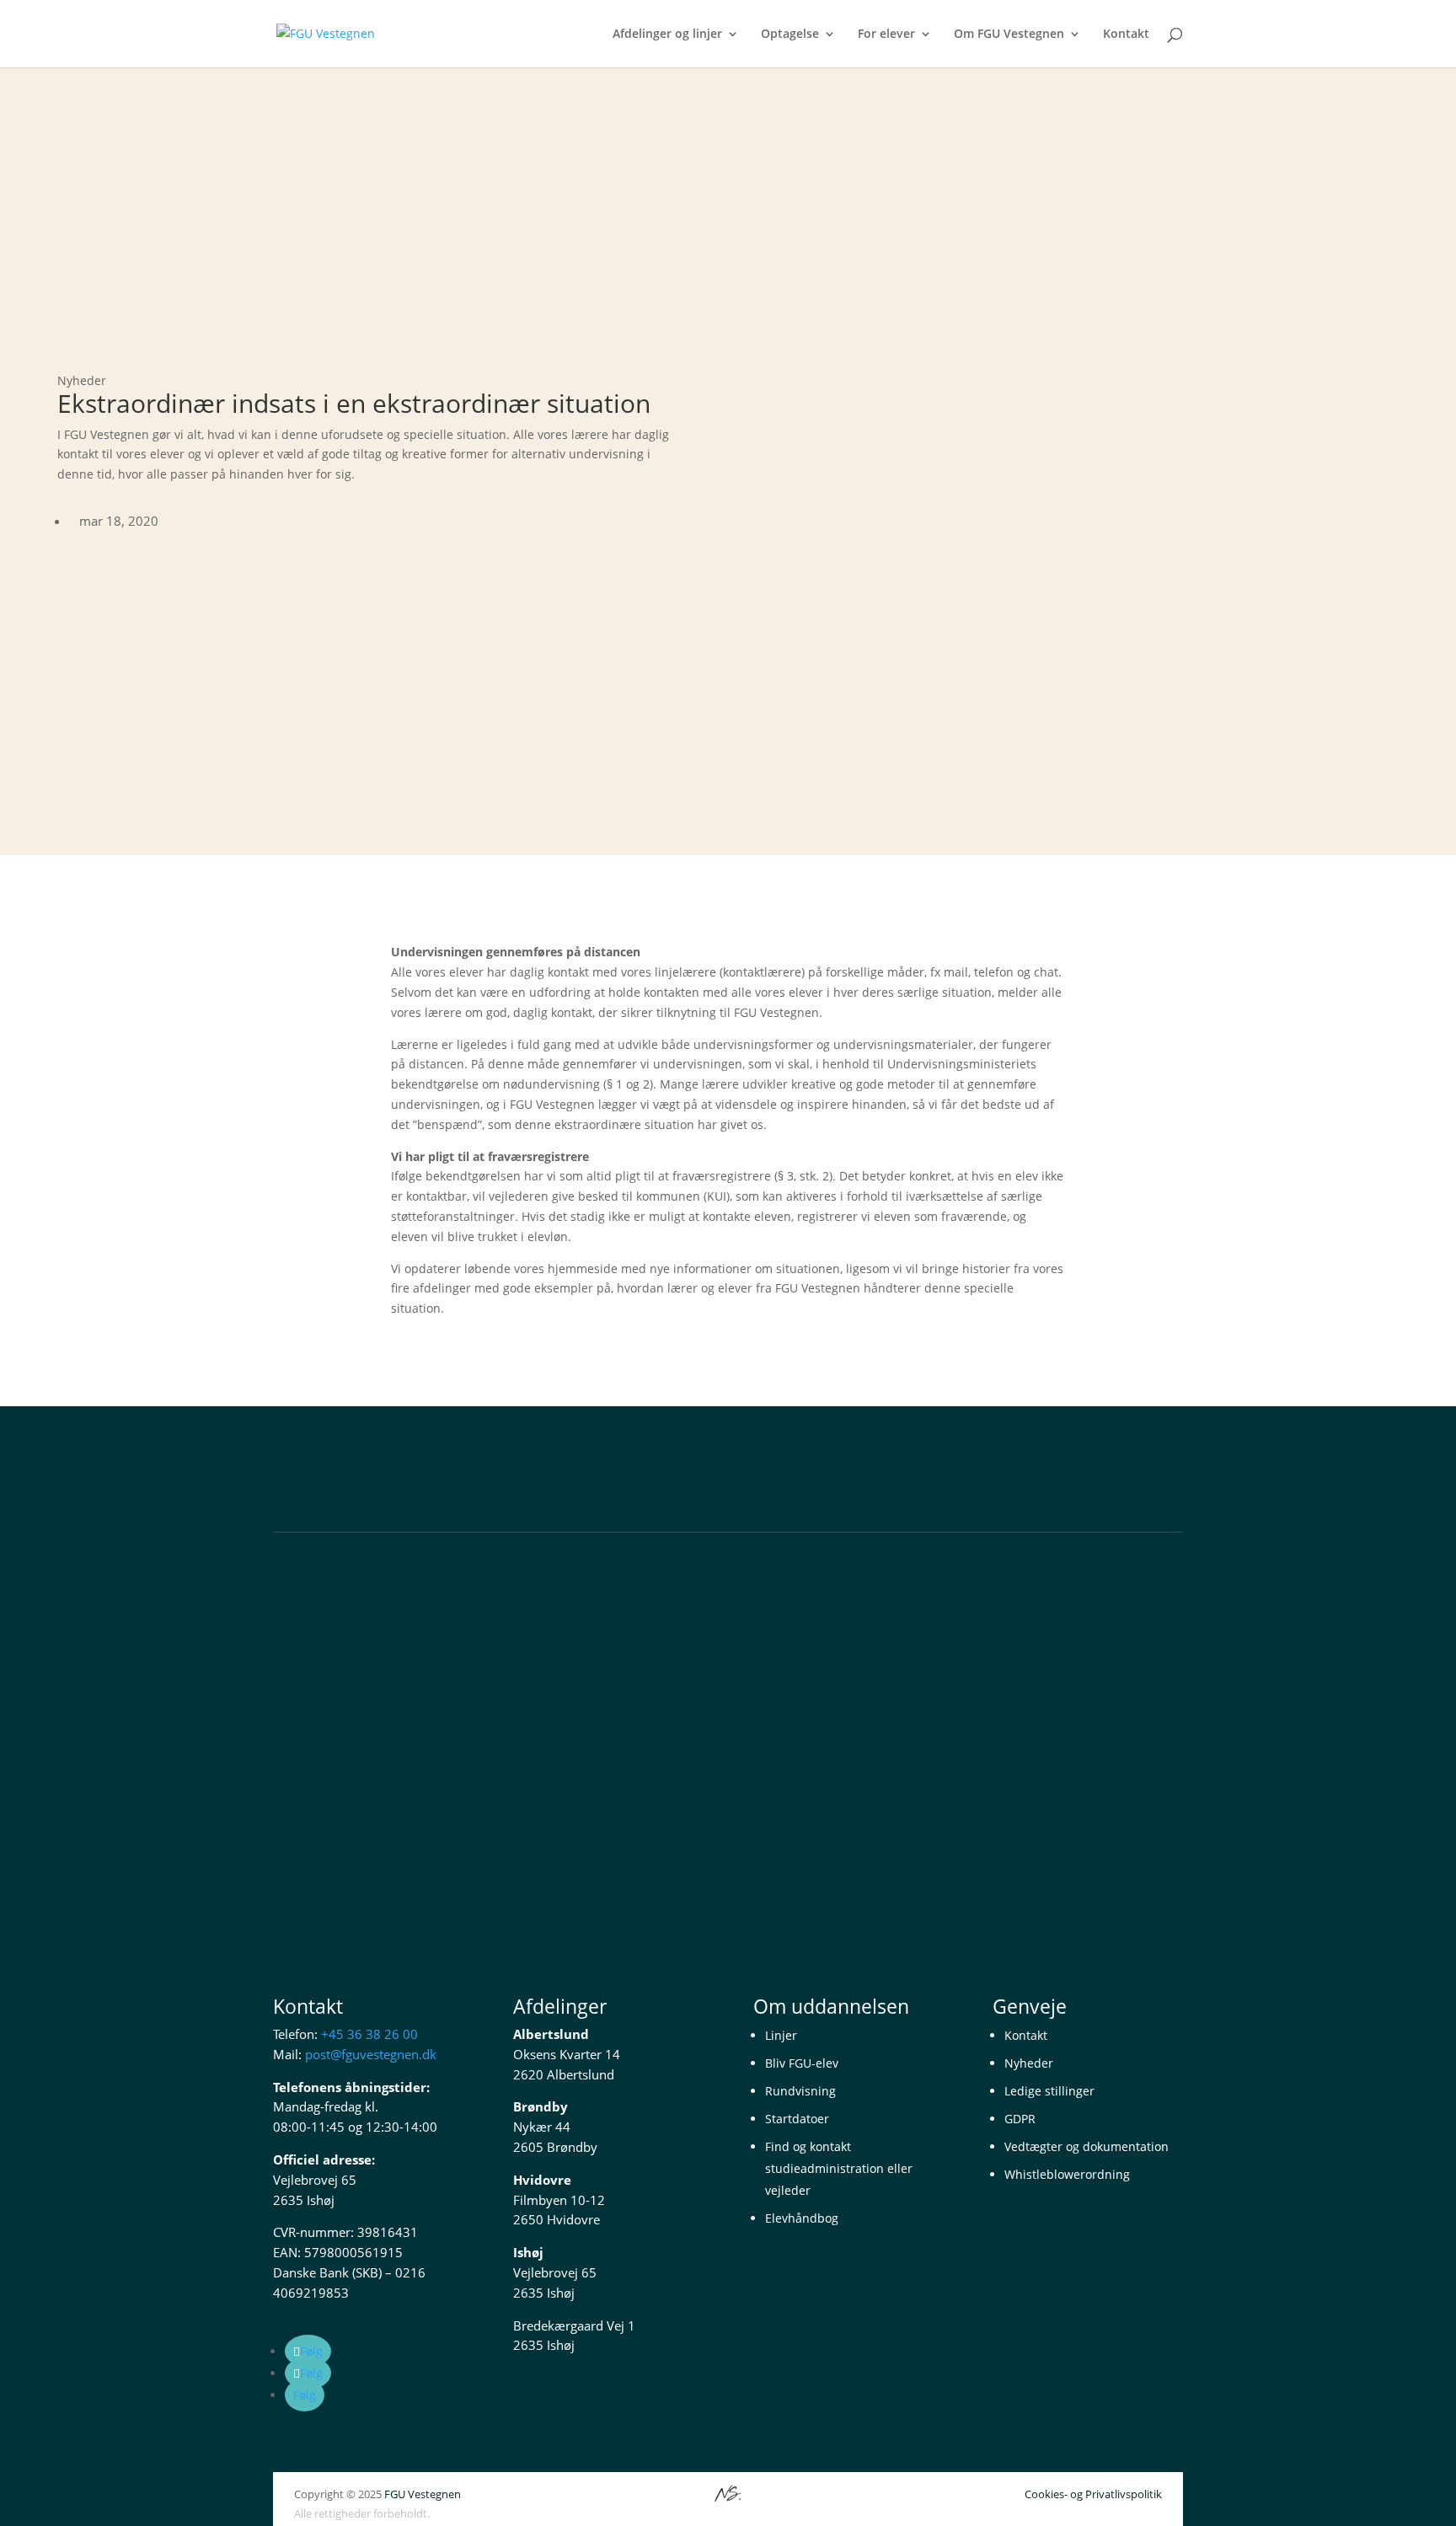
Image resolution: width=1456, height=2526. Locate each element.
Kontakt (1126, 35)
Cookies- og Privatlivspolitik (1093, 2494)
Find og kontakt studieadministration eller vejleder (839, 2168)
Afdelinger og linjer (667, 35)
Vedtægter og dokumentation (1087, 2146)
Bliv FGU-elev (802, 2063)
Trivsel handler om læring (364, 1689)
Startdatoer (797, 2119)
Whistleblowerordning (1067, 2174)
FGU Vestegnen (423, 2494)
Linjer (781, 2035)
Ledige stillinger (1049, 2091)
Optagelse (790, 35)
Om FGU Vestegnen (1009, 35)
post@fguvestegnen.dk (371, 2054)
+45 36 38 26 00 (369, 2034)
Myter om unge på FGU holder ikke (396, 1774)
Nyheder (1029, 2063)
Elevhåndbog (802, 2218)
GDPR (1020, 2119)
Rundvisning (800, 2091)
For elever (886, 35)
